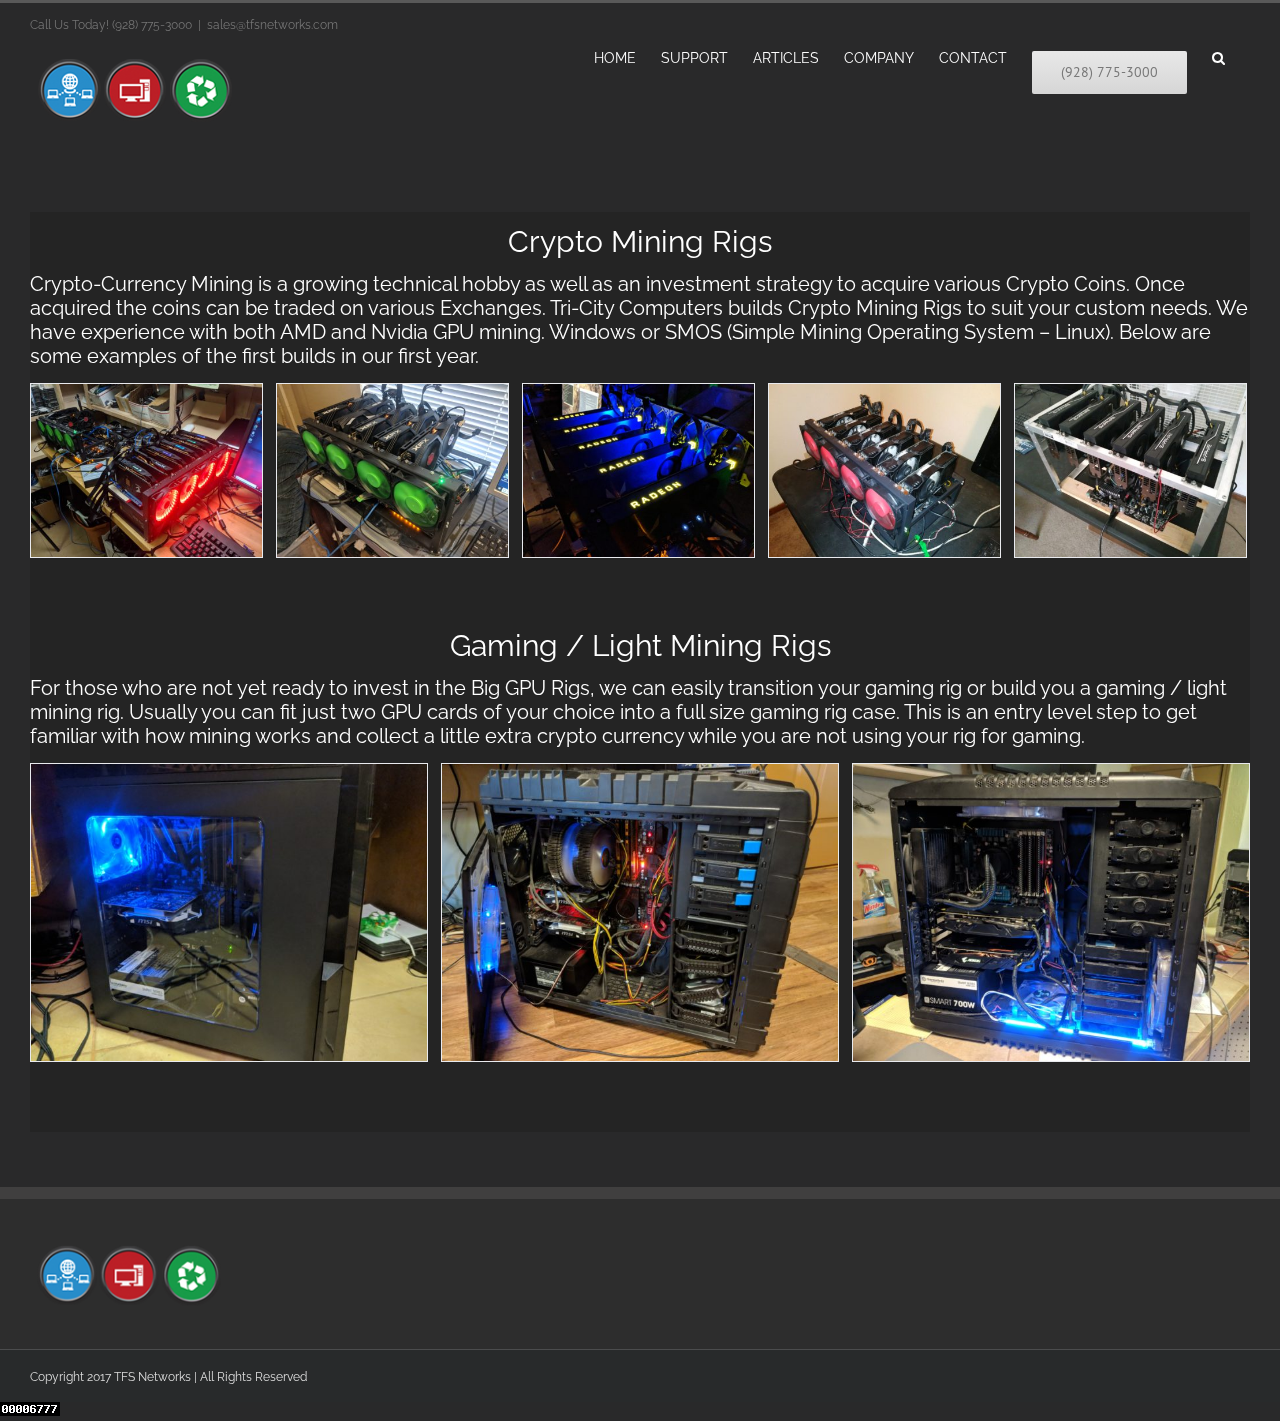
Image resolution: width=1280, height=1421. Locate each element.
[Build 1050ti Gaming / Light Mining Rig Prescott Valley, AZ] (229, 911)
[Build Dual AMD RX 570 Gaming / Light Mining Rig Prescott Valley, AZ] (1051, 911)
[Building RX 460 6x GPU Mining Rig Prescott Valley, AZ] (884, 469)
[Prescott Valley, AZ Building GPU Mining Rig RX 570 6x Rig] (146, 469)
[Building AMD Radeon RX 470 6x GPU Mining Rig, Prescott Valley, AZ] (1130, 469)
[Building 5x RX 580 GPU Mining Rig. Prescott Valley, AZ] (392, 469)
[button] (1218, 56)
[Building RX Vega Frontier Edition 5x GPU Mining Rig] (638, 469)
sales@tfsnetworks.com (272, 25)
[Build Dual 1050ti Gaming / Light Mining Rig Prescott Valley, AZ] (640, 911)
